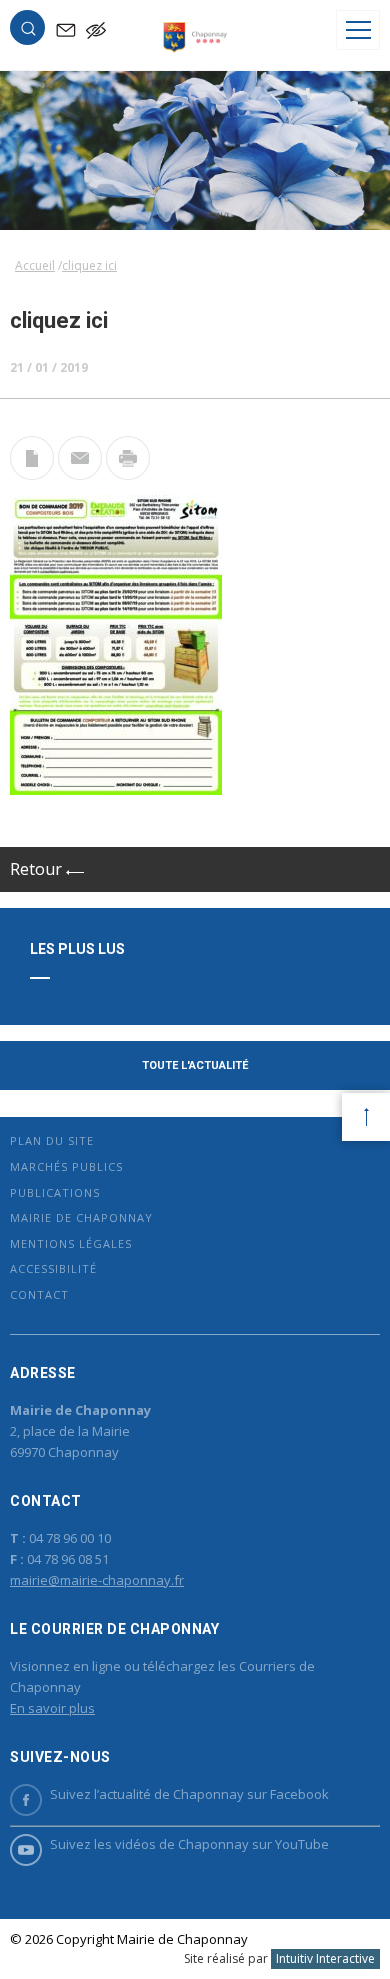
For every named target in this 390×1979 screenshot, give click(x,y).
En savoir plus (52, 1708)
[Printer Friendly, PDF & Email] (32, 474)
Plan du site (52, 1140)
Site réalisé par (279, 1958)
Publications (55, 1192)
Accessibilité (53, 1268)
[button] (28, 32)
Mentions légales (71, 1243)
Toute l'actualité (195, 1065)
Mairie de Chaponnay (81, 1217)
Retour (38, 869)
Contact (39, 1294)
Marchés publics (66, 1166)
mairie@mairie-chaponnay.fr (97, 1580)
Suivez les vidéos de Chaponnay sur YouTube (189, 1844)
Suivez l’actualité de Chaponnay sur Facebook (189, 1794)
